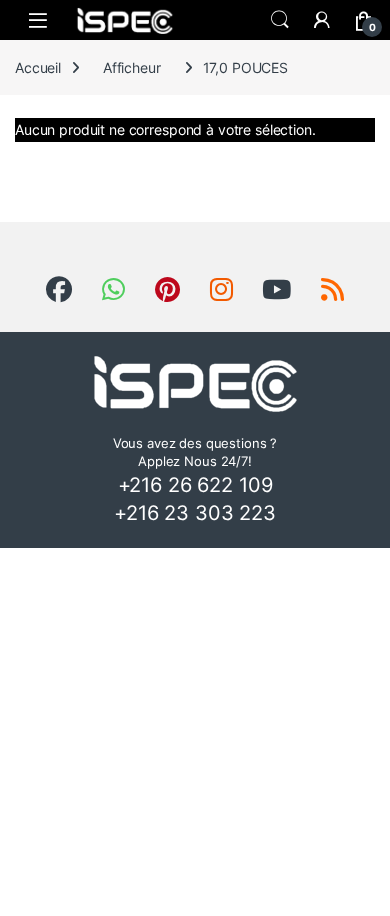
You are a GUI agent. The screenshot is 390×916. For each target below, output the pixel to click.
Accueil (38, 67)
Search (280, 20)
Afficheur (132, 67)
